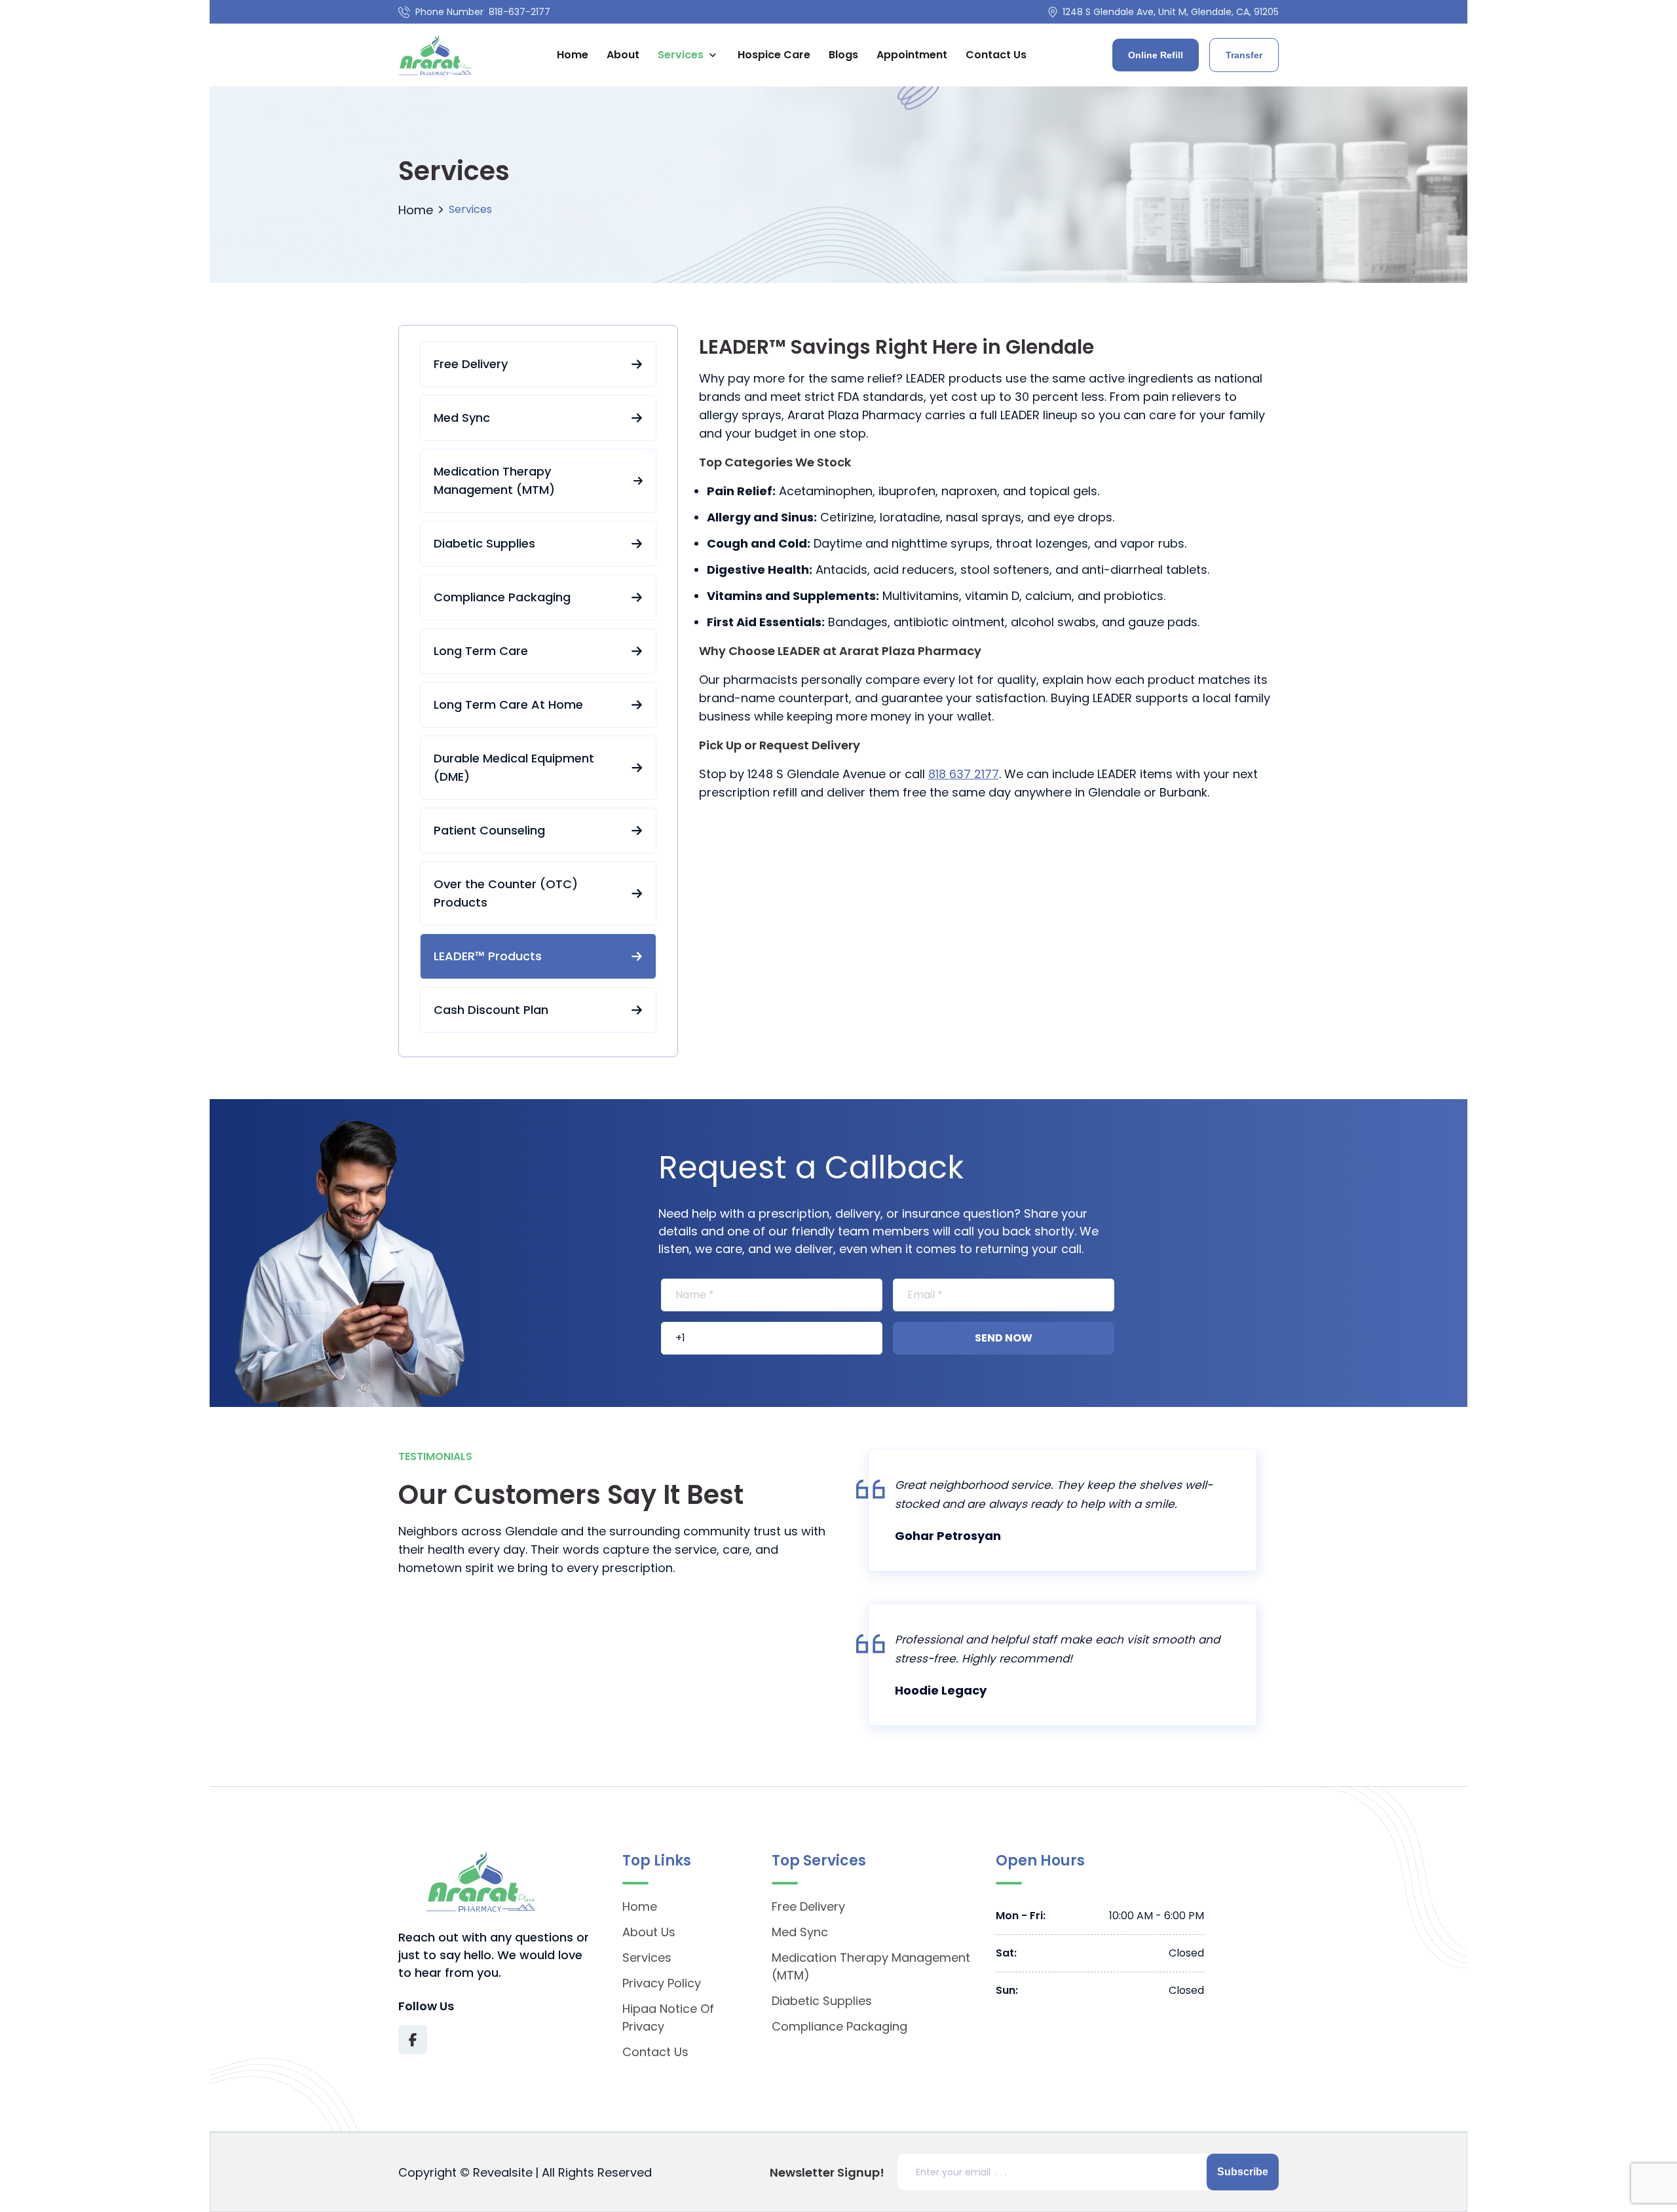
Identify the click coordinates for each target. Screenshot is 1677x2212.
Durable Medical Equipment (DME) (514, 767)
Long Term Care (481, 651)
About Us (649, 1932)
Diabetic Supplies (484, 543)
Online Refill (1156, 55)
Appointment (912, 55)
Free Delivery (471, 364)
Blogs (843, 55)
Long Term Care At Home (508, 704)
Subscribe (1243, 2172)
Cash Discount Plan (491, 1010)
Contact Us (996, 55)
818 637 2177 (964, 774)
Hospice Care (774, 55)
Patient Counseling (489, 830)
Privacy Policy (662, 1983)
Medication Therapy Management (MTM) (494, 480)
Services (681, 55)
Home (573, 55)
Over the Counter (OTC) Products (506, 893)
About (623, 55)
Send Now (1004, 1338)
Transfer (1244, 55)
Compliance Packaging (502, 597)
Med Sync (462, 418)
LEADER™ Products (488, 956)
